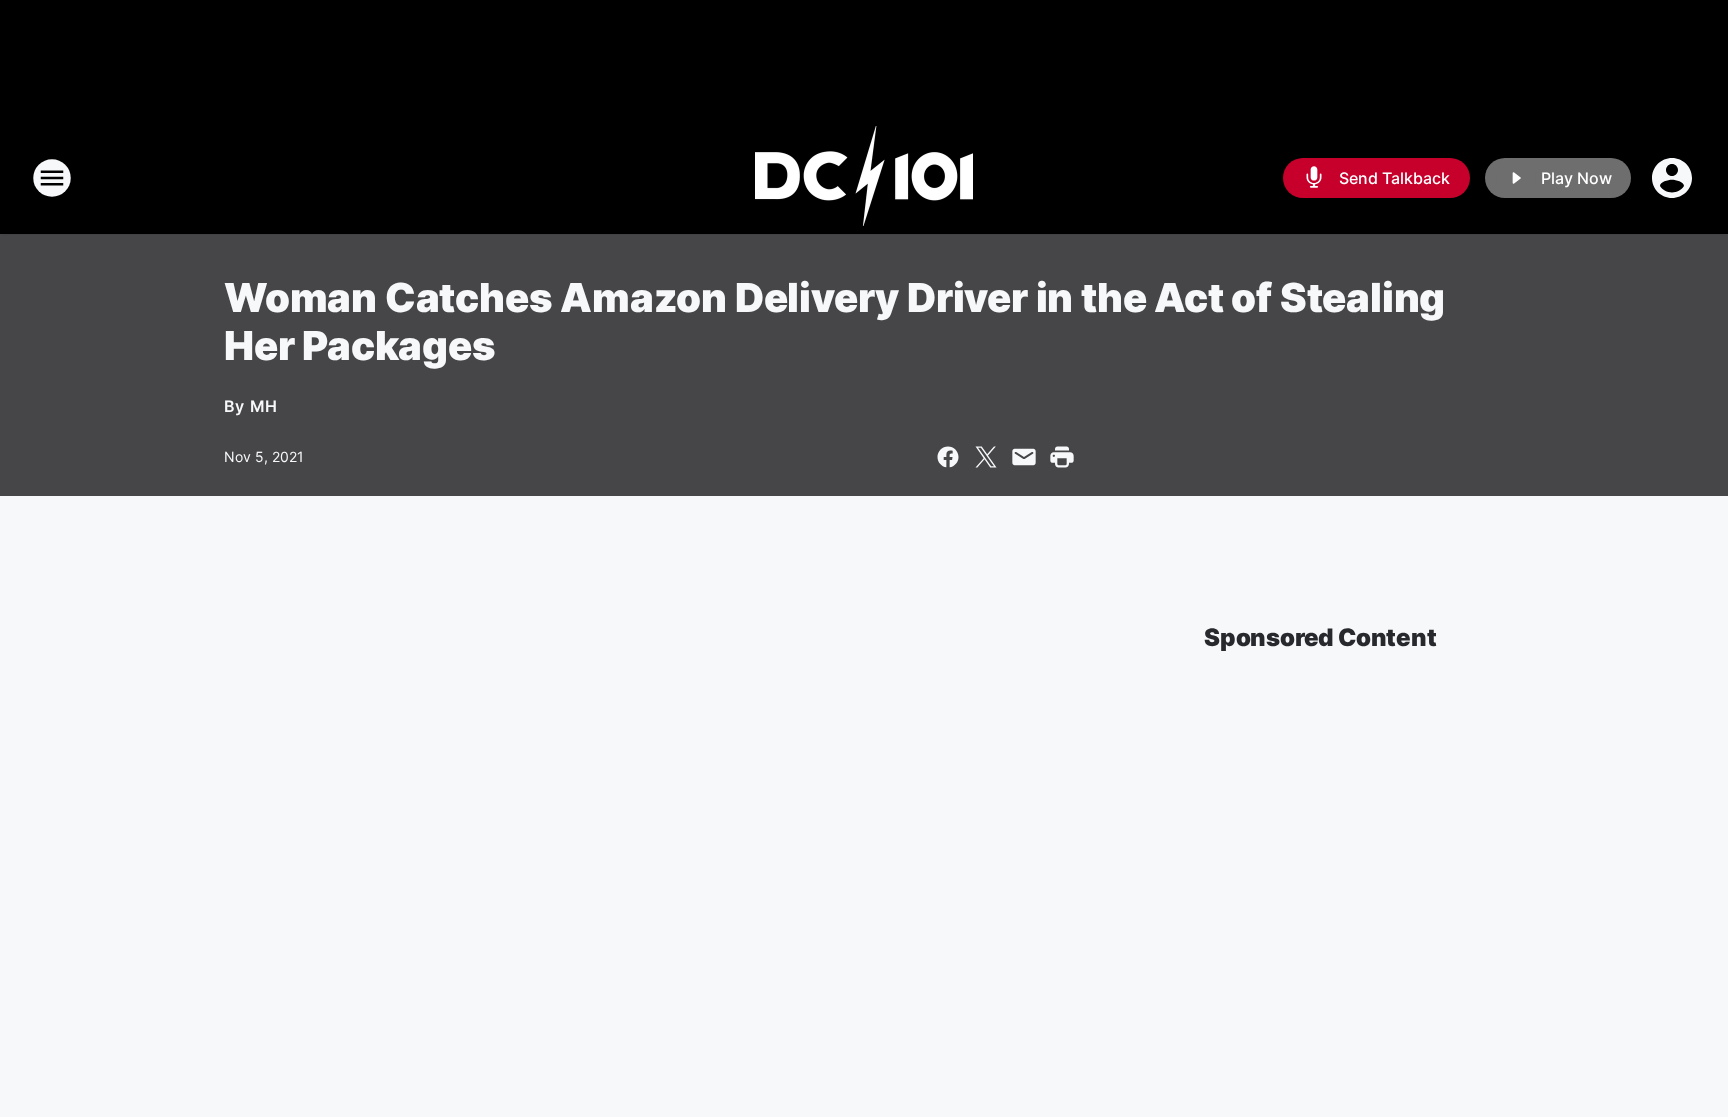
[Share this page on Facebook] (948, 457)
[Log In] (1674, 178)
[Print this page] (1062, 457)
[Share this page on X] (986, 457)
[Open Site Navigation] (52, 178)
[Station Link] (864, 178)
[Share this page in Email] (1024, 457)
